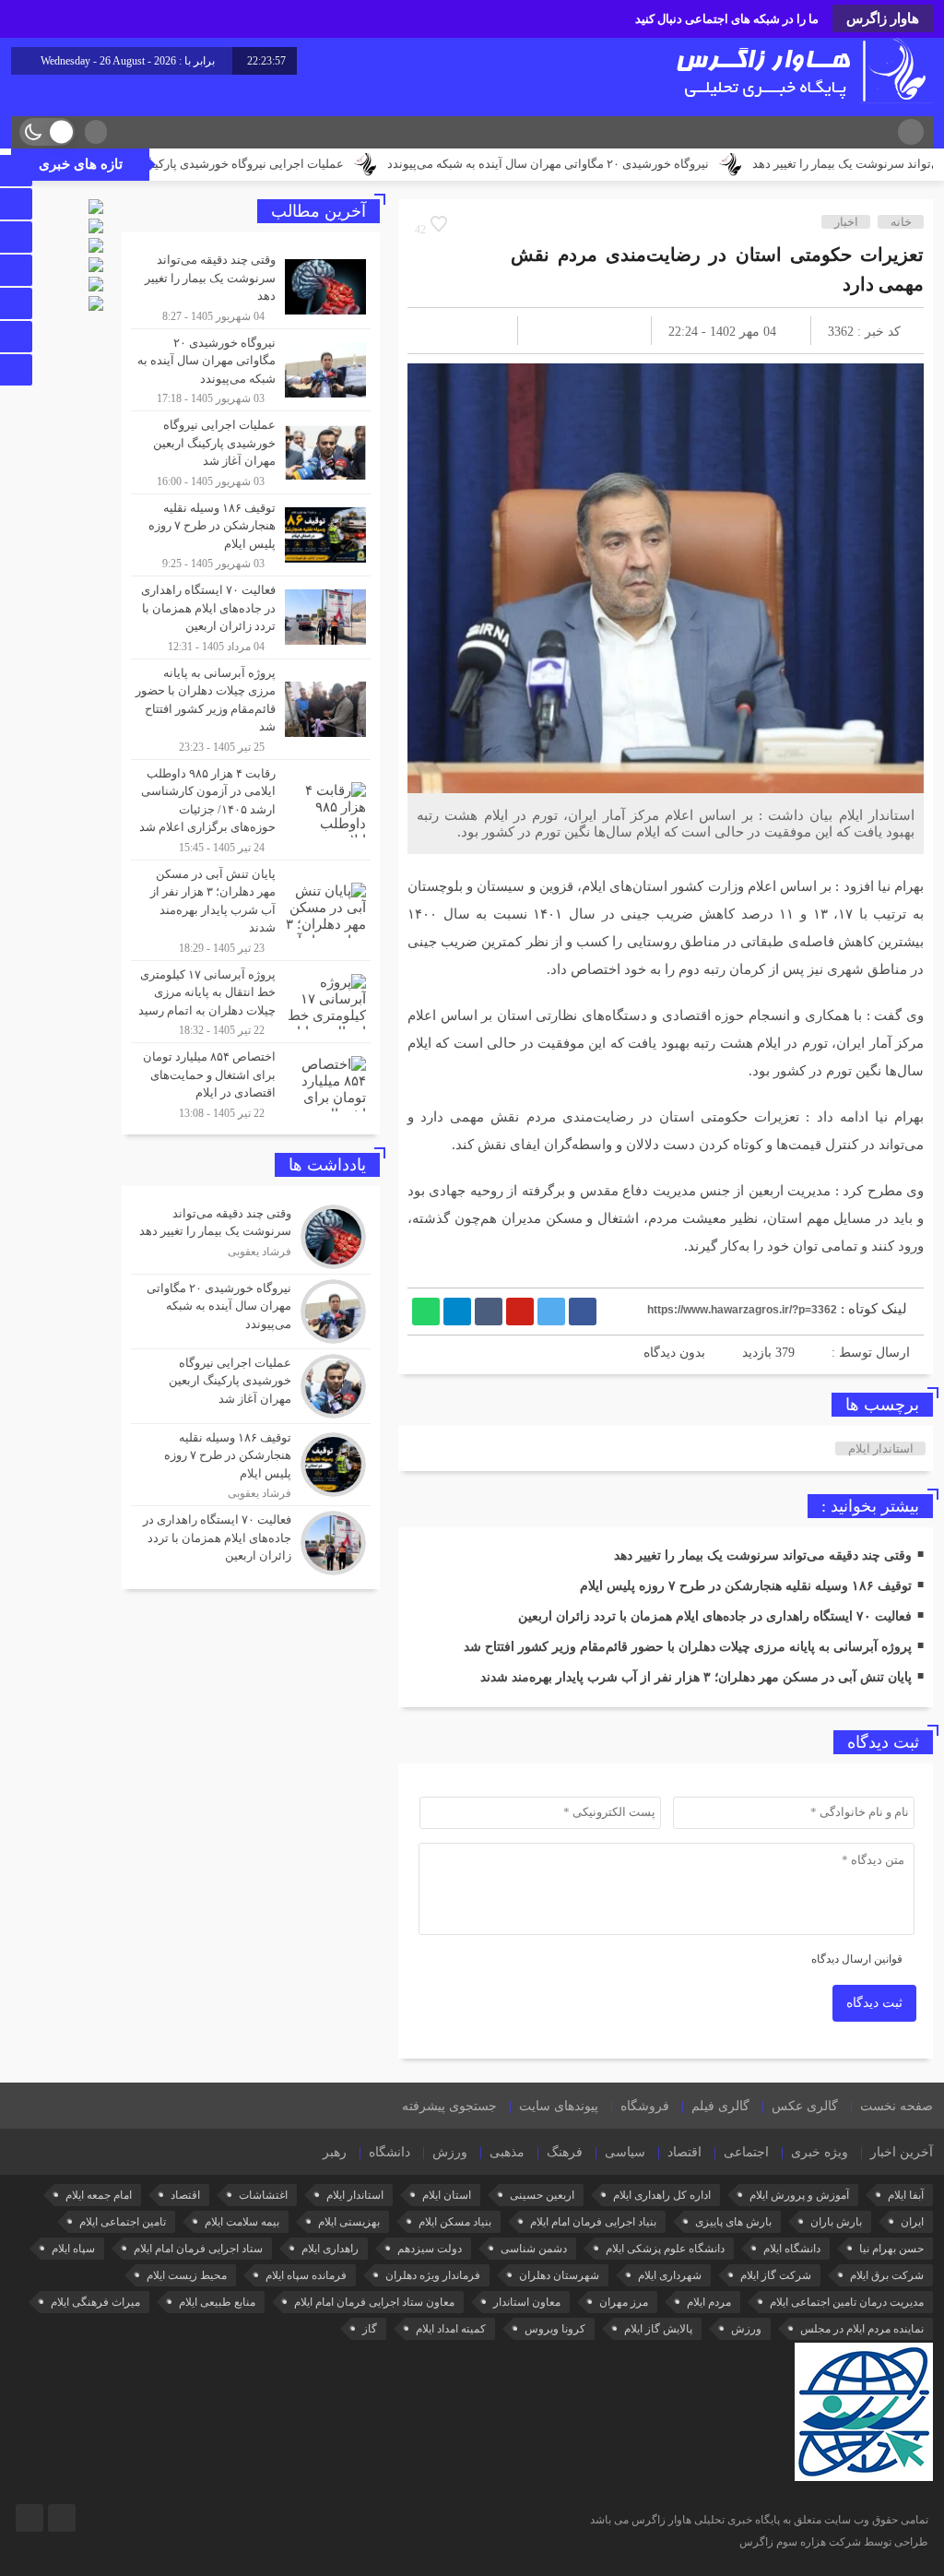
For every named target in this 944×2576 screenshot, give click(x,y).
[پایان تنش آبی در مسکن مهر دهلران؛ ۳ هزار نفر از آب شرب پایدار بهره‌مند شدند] (251, 910)
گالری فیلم (720, 2106)
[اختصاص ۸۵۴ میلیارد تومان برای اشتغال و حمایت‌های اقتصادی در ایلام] (251, 1082)
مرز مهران (624, 2302)
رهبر (335, 2152)
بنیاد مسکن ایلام (455, 2222)
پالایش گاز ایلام (658, 2329)
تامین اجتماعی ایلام (123, 2222)
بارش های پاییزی (733, 2222)
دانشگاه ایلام (792, 2249)
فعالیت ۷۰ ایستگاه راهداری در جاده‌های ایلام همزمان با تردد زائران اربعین (715, 1616)
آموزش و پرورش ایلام (799, 2195)
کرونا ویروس (555, 2329)
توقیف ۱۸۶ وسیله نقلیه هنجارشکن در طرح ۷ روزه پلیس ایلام (746, 1586)
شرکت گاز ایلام (776, 2275)
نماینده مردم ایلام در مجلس (862, 2329)
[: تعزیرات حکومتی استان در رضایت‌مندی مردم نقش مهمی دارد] (443, 331)
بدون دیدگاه (674, 1353)
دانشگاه (389, 2152)
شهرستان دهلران (559, 2275)
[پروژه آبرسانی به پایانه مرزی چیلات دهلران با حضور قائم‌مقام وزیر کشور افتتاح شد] (251, 709)
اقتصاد (684, 2152)
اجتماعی (746, 2152)
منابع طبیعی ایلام (217, 2302)
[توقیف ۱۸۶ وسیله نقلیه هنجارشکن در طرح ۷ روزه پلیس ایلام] (251, 535)
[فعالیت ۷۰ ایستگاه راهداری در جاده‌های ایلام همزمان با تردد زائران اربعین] (251, 617)
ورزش (450, 2152)
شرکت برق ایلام (887, 2275)
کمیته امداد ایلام (451, 2329)
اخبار (846, 222)
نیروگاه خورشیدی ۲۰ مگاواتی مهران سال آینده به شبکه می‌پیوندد (630, 164)
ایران (912, 2222)
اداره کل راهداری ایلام (662, 2195)
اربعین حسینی (542, 2195)
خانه (901, 222)
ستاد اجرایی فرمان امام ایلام (198, 2249)
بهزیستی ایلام (349, 2222)
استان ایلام (447, 2195)
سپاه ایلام (73, 2249)
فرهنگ (565, 2152)
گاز (370, 2329)
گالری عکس (805, 2106)
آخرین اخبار (902, 2152)
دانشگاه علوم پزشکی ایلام (665, 2249)
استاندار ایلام (881, 1448)
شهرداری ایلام (670, 2275)
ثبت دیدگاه (874, 2003)
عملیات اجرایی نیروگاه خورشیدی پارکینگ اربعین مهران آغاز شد (269, 164)
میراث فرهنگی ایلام (95, 2302)
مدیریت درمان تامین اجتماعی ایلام (847, 2302)
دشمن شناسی (534, 2249)
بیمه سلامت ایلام (242, 2222)
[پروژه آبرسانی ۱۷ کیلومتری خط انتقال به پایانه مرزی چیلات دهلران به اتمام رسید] (251, 1002)
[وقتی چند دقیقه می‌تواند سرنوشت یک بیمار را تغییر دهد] (251, 287)
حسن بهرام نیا (891, 2249)
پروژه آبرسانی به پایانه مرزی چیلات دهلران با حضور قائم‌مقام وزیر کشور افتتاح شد (688, 1647)
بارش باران (836, 2222)
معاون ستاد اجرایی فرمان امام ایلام (374, 2302)
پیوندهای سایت (559, 2106)
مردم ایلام (709, 2302)
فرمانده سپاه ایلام (306, 2275)
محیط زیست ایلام (187, 2275)
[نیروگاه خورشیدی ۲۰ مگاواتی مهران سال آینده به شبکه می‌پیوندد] (251, 370)
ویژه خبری (820, 2152)
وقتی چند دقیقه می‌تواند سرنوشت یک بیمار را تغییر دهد (763, 1555)
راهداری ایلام (330, 2249)
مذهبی (507, 2152)
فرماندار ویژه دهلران (433, 2275)
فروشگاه (645, 2106)
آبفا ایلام (906, 2195)
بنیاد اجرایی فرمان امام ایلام (593, 2222)
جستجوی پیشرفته (449, 2106)
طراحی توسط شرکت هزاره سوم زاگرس (834, 2542)
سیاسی (625, 2152)
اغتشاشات (263, 2195)
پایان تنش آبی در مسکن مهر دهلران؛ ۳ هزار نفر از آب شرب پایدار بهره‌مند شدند (696, 1677)
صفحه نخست (897, 2106)
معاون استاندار (527, 2302)
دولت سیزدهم (430, 2249)
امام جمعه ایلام (99, 2195)
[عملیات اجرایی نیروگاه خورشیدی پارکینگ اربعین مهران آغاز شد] (251, 452)
